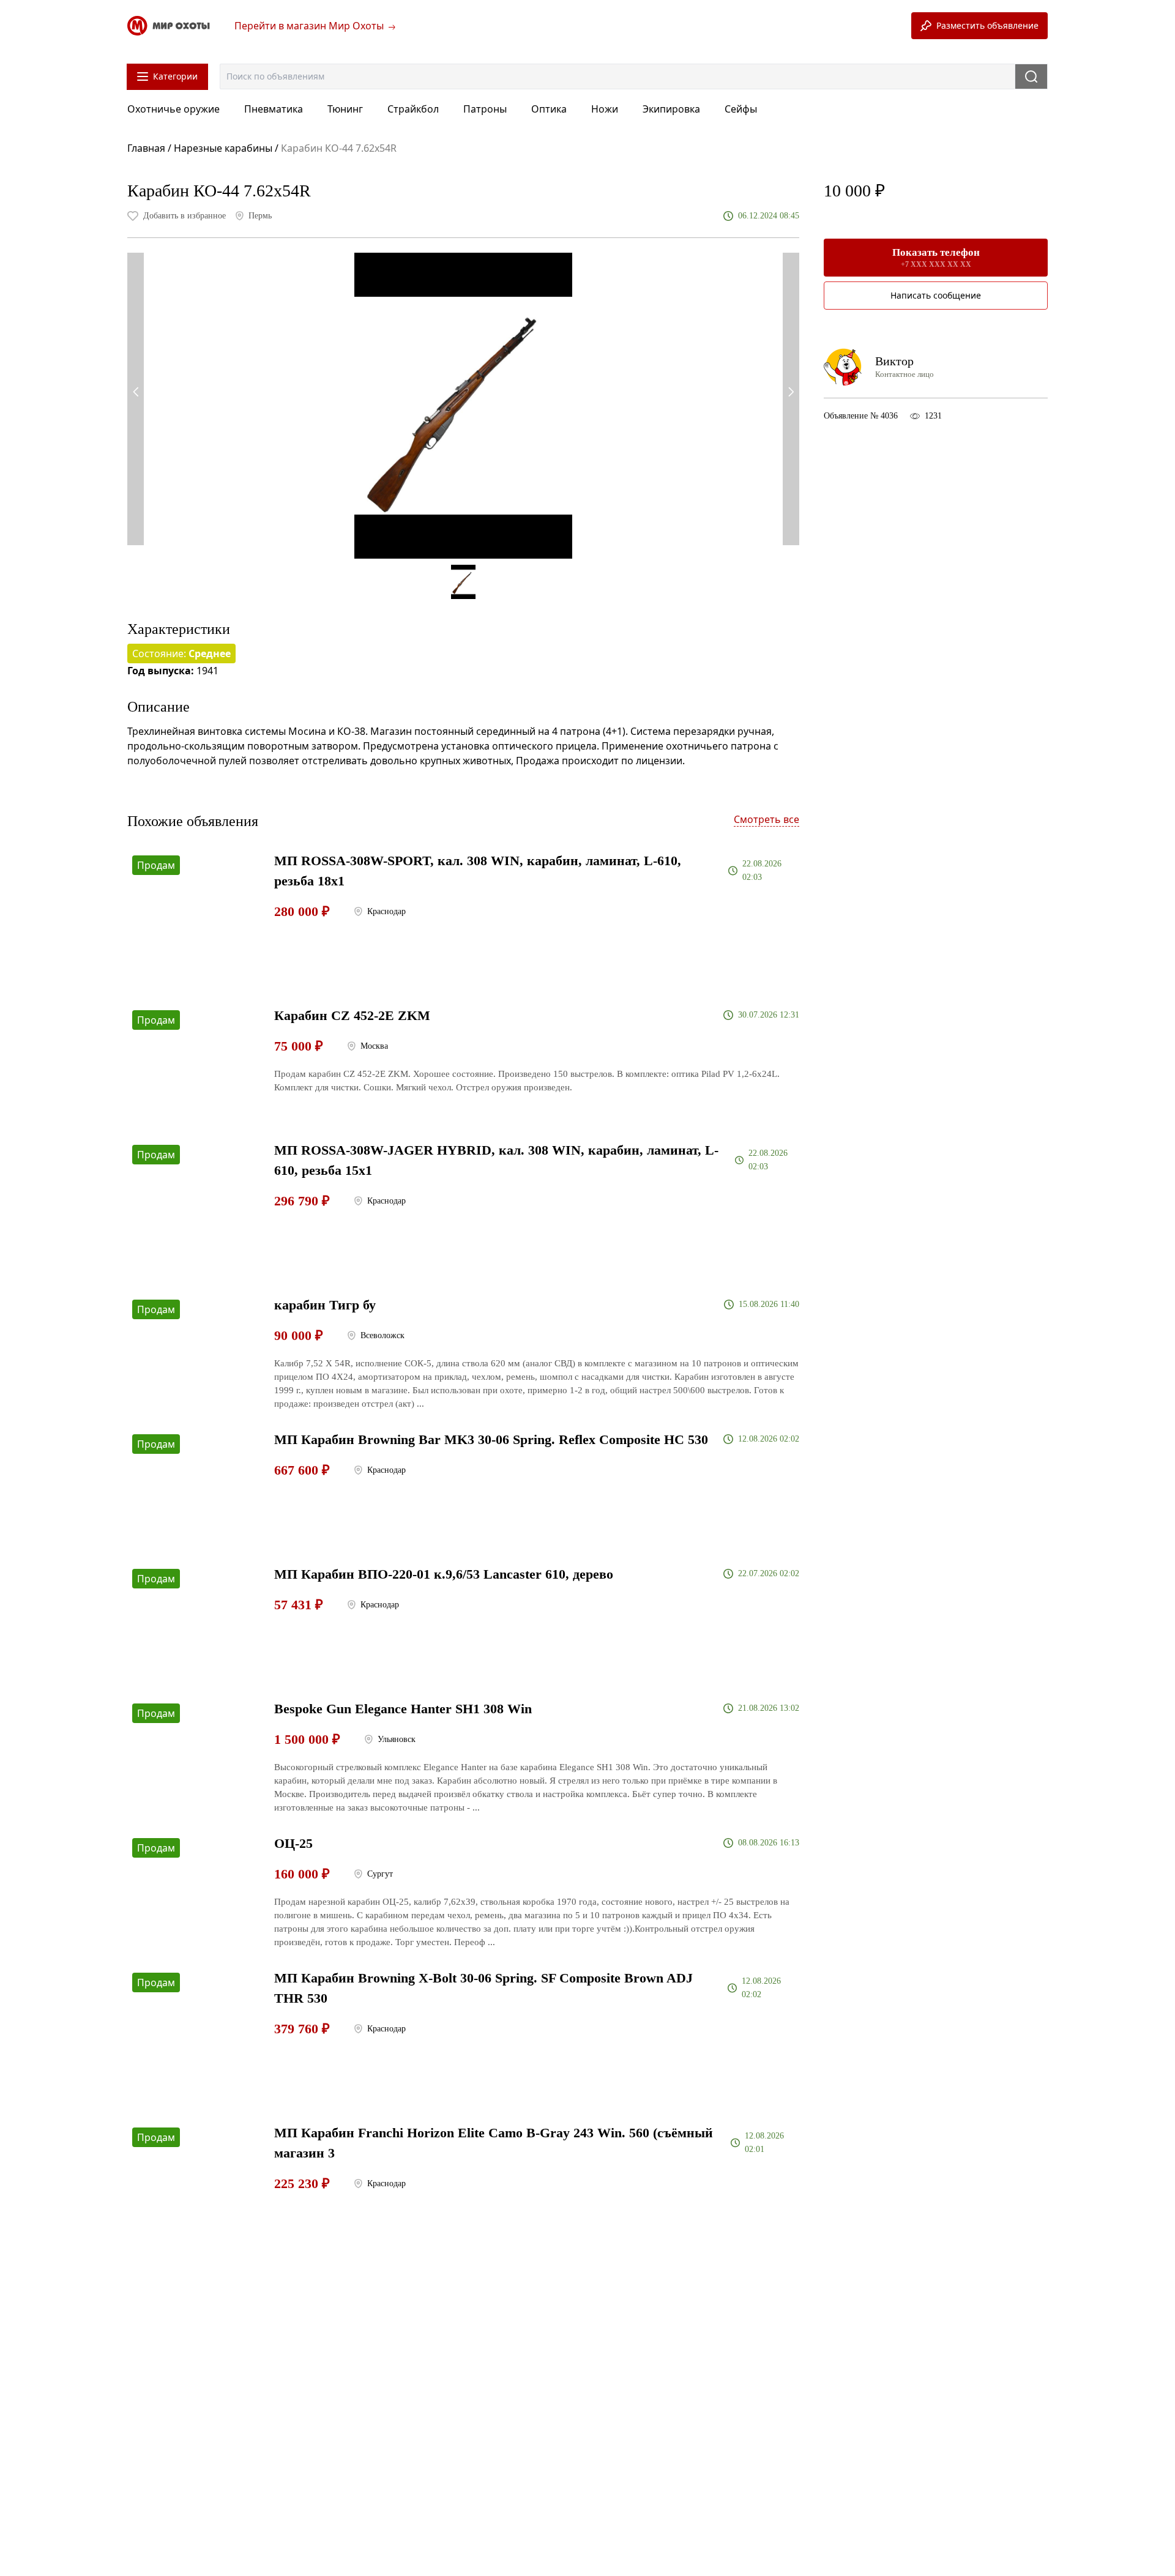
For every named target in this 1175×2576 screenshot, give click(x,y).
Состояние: (181, 653)
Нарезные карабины (223, 148)
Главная (147, 148)
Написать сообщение (936, 295)
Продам (156, 865)
